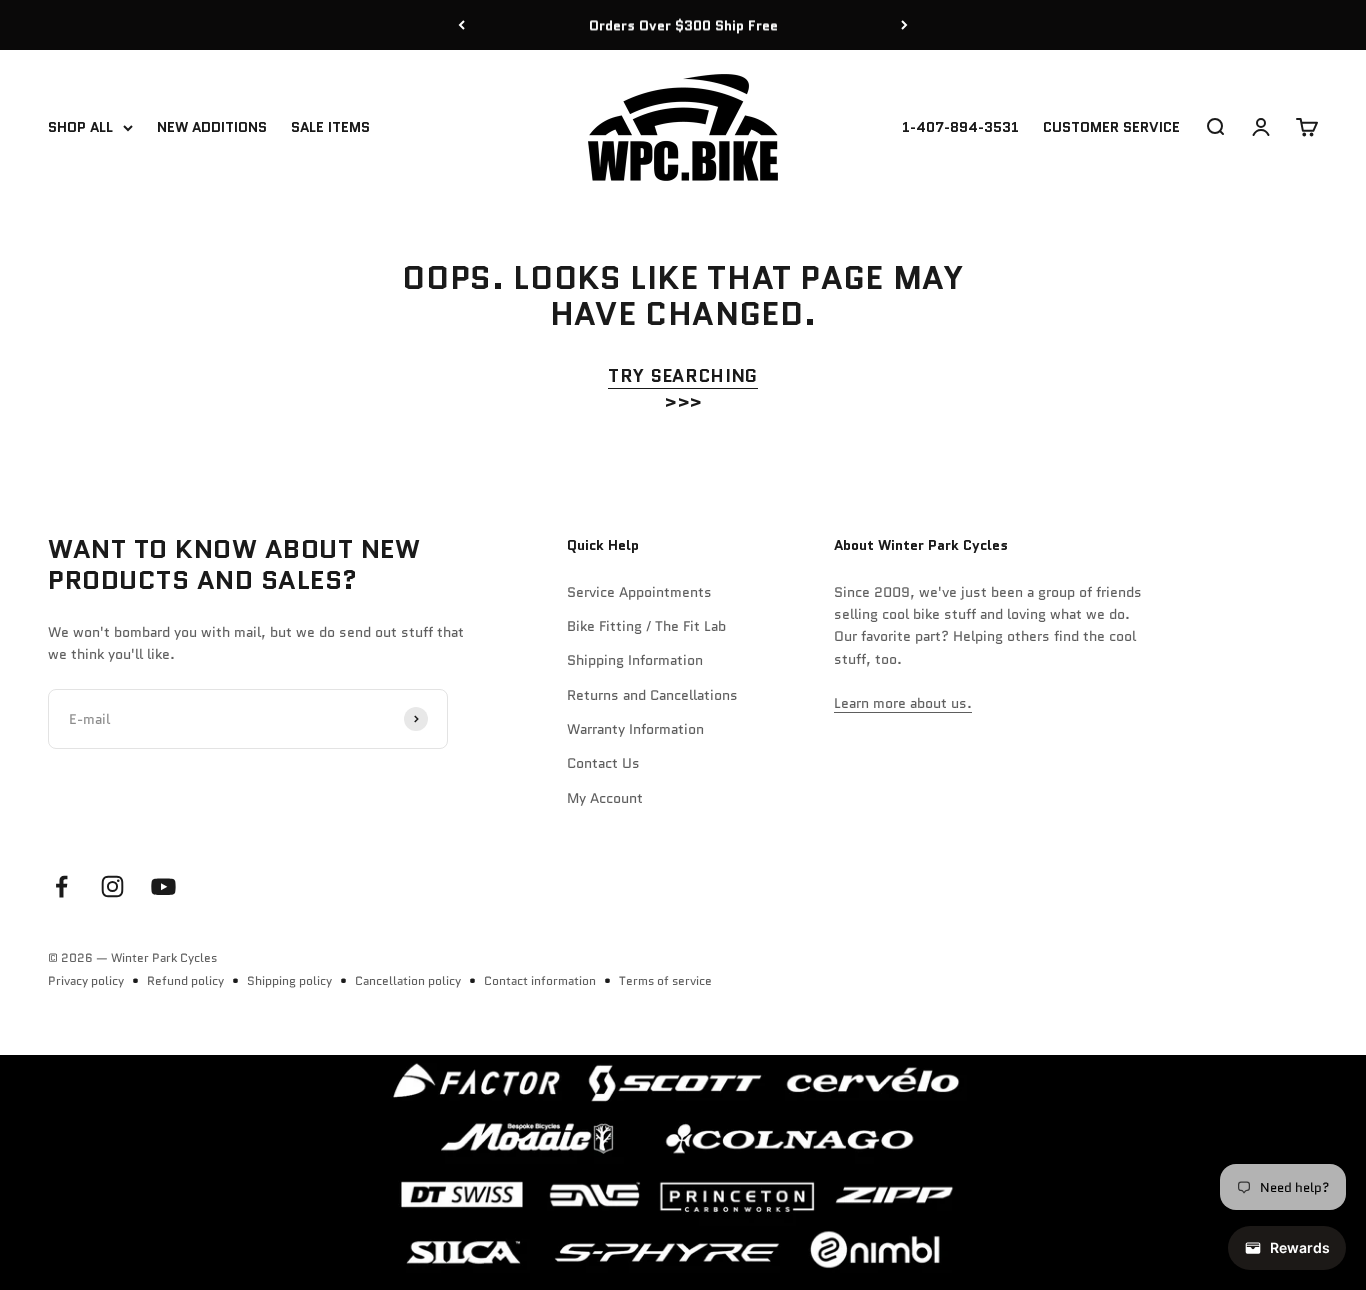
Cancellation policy (408, 980)
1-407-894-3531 (960, 128)
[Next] (904, 25)
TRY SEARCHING (683, 376)
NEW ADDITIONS (212, 128)
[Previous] (461, 25)
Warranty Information (635, 729)
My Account (605, 798)
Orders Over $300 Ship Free (683, 25)
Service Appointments (639, 592)
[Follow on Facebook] (61, 886)
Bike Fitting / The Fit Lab (646, 626)
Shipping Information (635, 660)
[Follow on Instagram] (112, 886)
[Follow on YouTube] (163, 886)
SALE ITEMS (330, 128)
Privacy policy (86, 980)
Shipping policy (289, 980)
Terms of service (665, 980)
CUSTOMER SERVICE (1111, 128)
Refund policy (185, 980)
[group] (683, 1172)
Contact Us (603, 763)
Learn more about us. (903, 703)
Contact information (540, 980)
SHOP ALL (80, 128)
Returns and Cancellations (652, 695)
